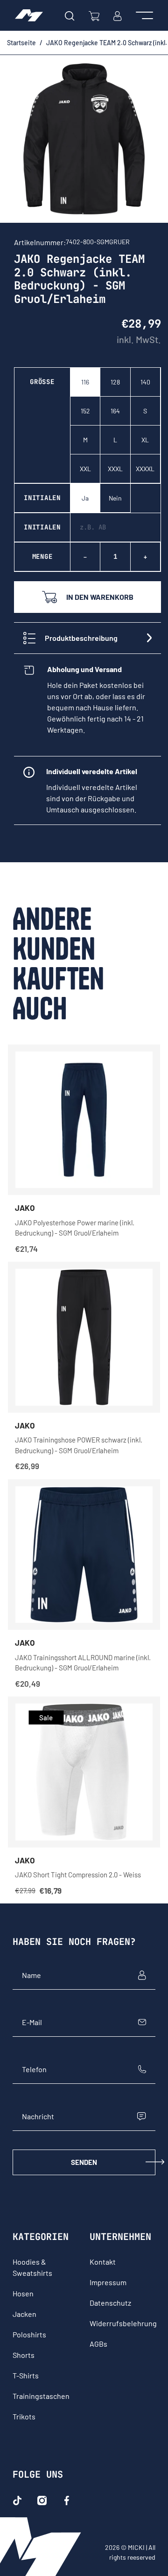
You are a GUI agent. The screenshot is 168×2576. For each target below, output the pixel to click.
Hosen (23, 2293)
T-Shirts (26, 2375)
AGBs (98, 2344)
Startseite (21, 43)
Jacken (24, 2314)
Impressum (108, 2282)
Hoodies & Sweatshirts (32, 2267)
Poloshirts (29, 2334)
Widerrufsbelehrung (123, 2323)
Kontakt (103, 2262)
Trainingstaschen (41, 2396)
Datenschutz (110, 2303)
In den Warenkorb (100, 597)
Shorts (24, 2355)
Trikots (24, 2416)
